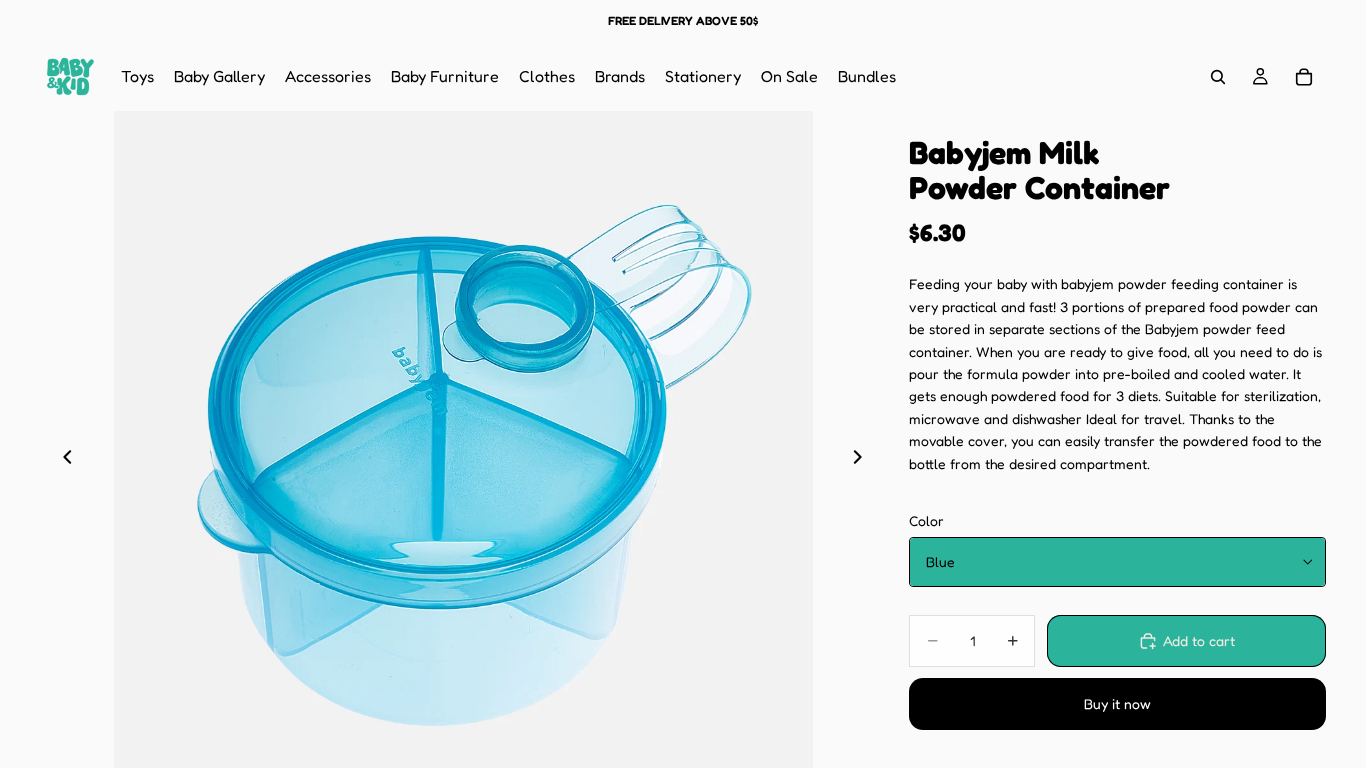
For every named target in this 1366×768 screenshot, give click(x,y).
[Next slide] (863, 461)
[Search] (1218, 77)
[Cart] (1304, 77)
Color (926, 520)
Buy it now (1117, 703)
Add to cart (1199, 640)
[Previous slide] (62, 461)
